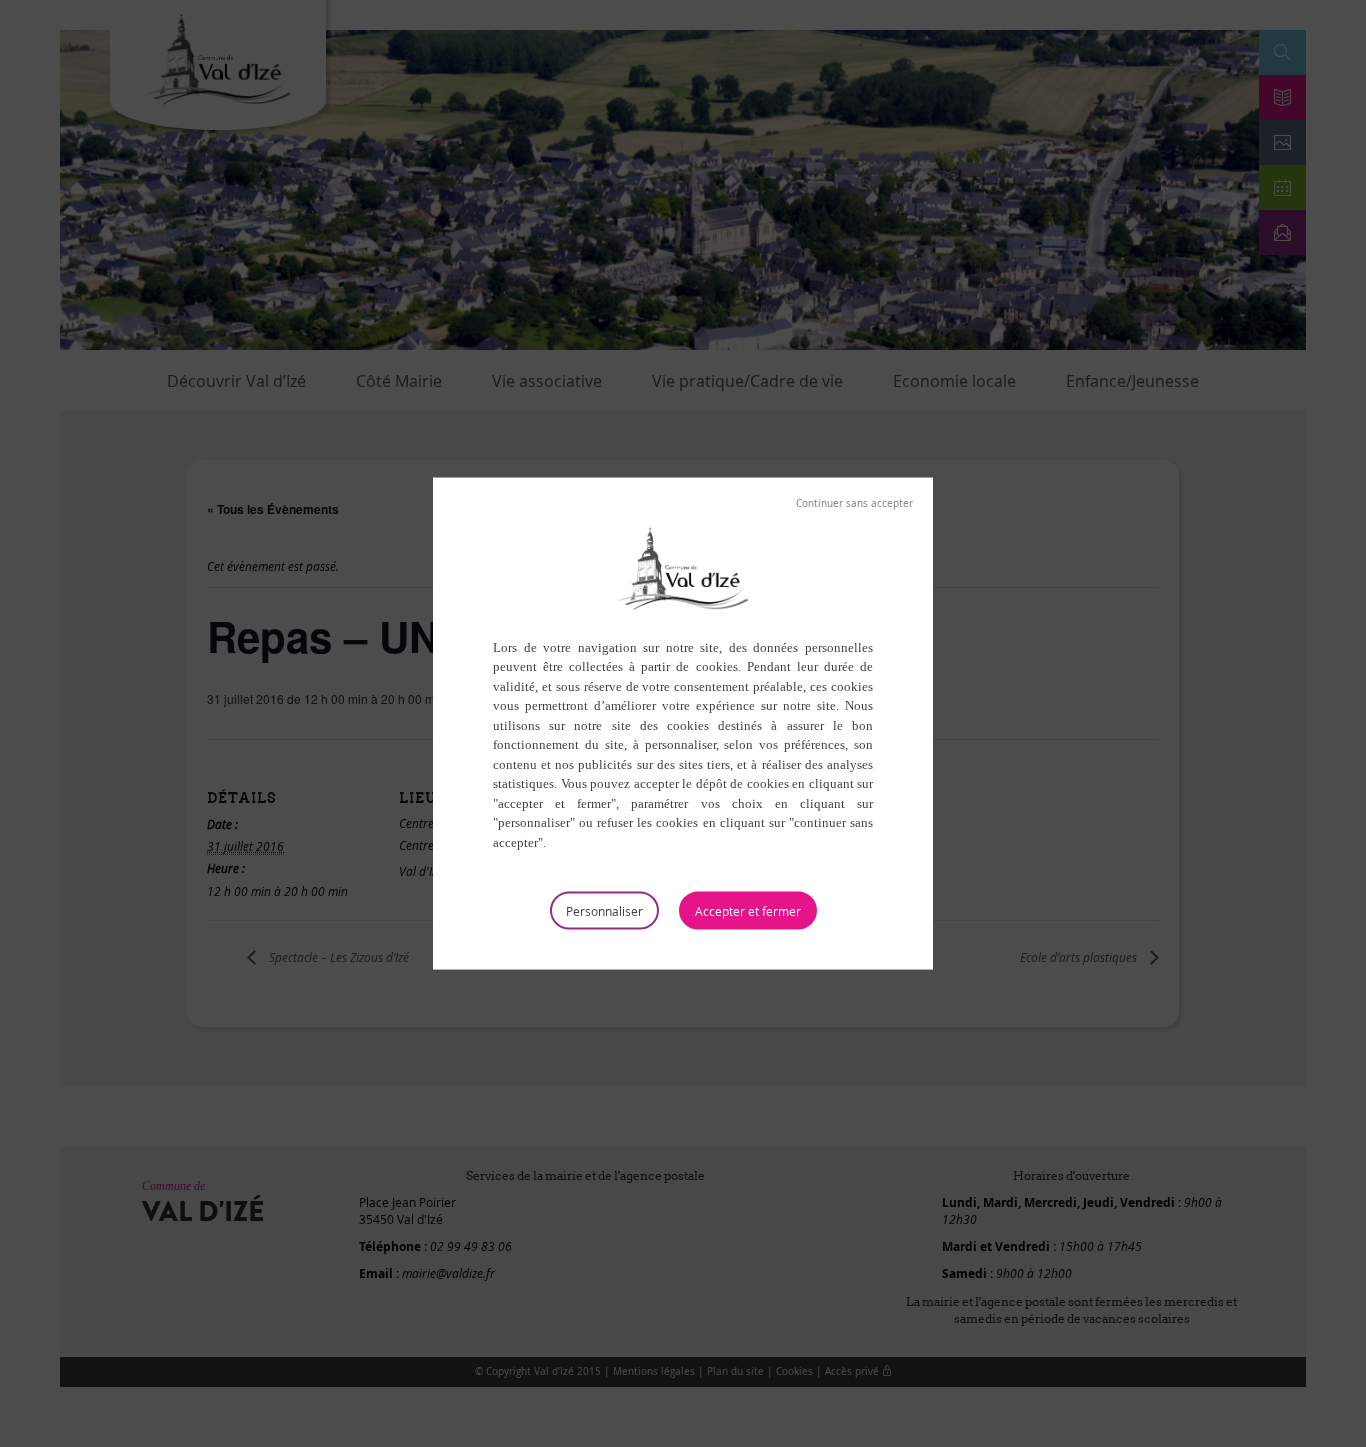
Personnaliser (604, 911)
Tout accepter (748, 911)
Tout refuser (854, 503)
